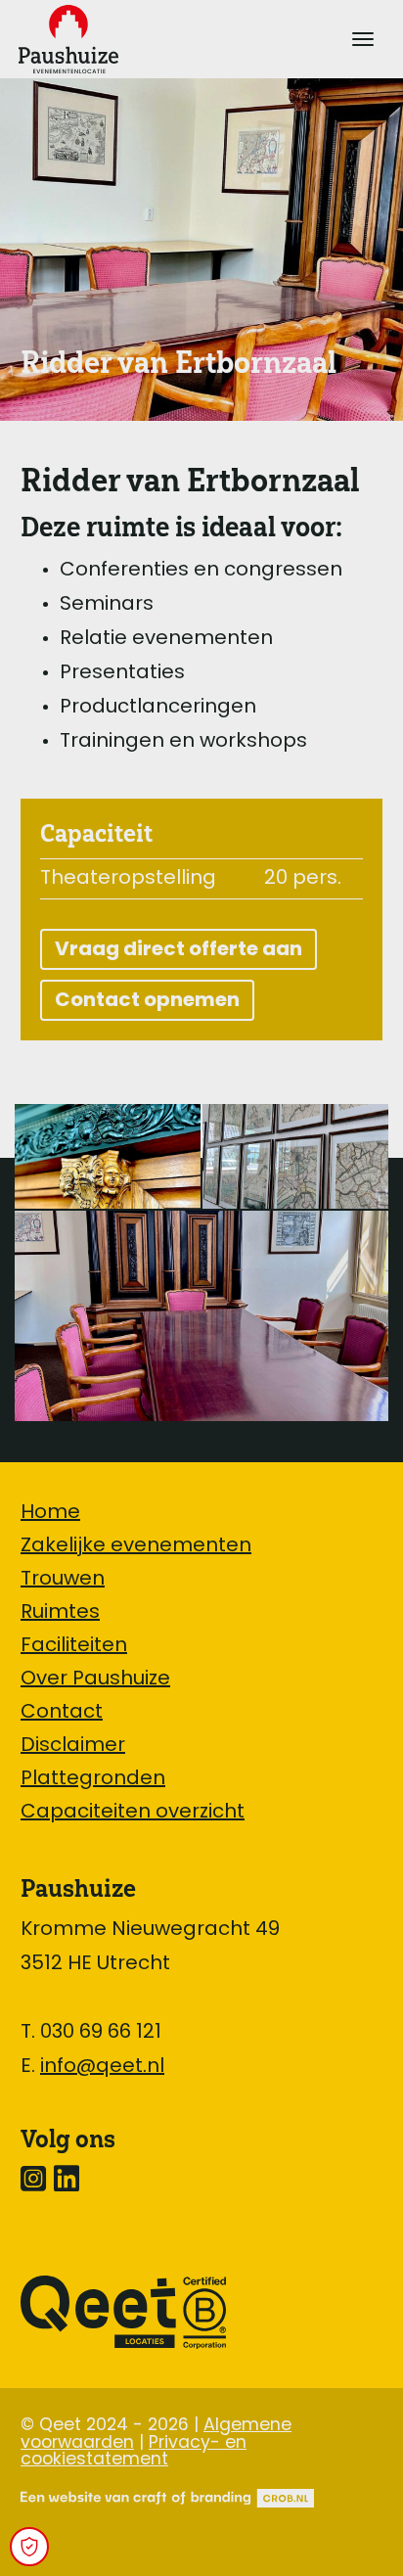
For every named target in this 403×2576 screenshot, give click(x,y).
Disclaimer (73, 1746)
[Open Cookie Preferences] (29, 2547)
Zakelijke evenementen (136, 1546)
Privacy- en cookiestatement (134, 2452)
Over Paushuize (95, 1679)
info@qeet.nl (102, 2067)
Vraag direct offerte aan (179, 950)
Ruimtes (60, 1613)
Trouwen (63, 1580)
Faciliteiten (74, 1646)
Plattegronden (93, 1779)
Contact (62, 1713)
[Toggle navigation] (363, 39)
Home (50, 1513)
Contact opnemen (147, 1001)
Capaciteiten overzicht (133, 1813)
